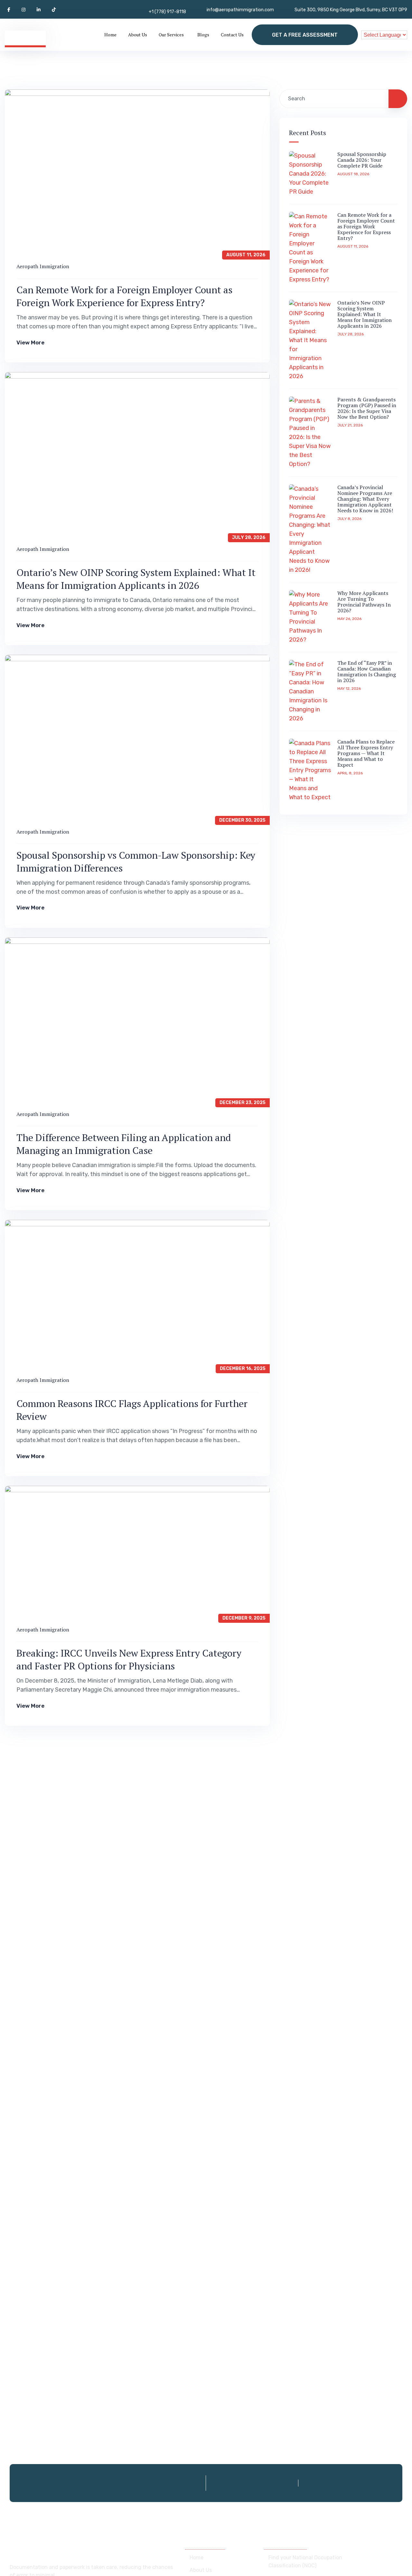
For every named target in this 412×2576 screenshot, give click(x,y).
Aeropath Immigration (43, 266)
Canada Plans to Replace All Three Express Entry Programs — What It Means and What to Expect (366, 753)
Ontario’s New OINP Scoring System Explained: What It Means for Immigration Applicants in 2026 (136, 579)
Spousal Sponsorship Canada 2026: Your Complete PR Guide (362, 160)
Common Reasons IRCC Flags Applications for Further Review (132, 1410)
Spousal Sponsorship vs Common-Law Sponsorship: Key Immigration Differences (136, 862)
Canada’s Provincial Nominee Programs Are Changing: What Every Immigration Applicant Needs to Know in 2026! (365, 499)
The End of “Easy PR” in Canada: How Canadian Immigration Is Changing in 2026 (367, 671)
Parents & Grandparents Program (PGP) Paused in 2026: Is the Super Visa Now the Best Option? (367, 408)
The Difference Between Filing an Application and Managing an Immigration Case (124, 1144)
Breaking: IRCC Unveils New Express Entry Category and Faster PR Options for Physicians (129, 1659)
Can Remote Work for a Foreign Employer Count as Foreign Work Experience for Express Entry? (124, 296)
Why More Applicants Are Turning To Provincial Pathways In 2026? (364, 602)
